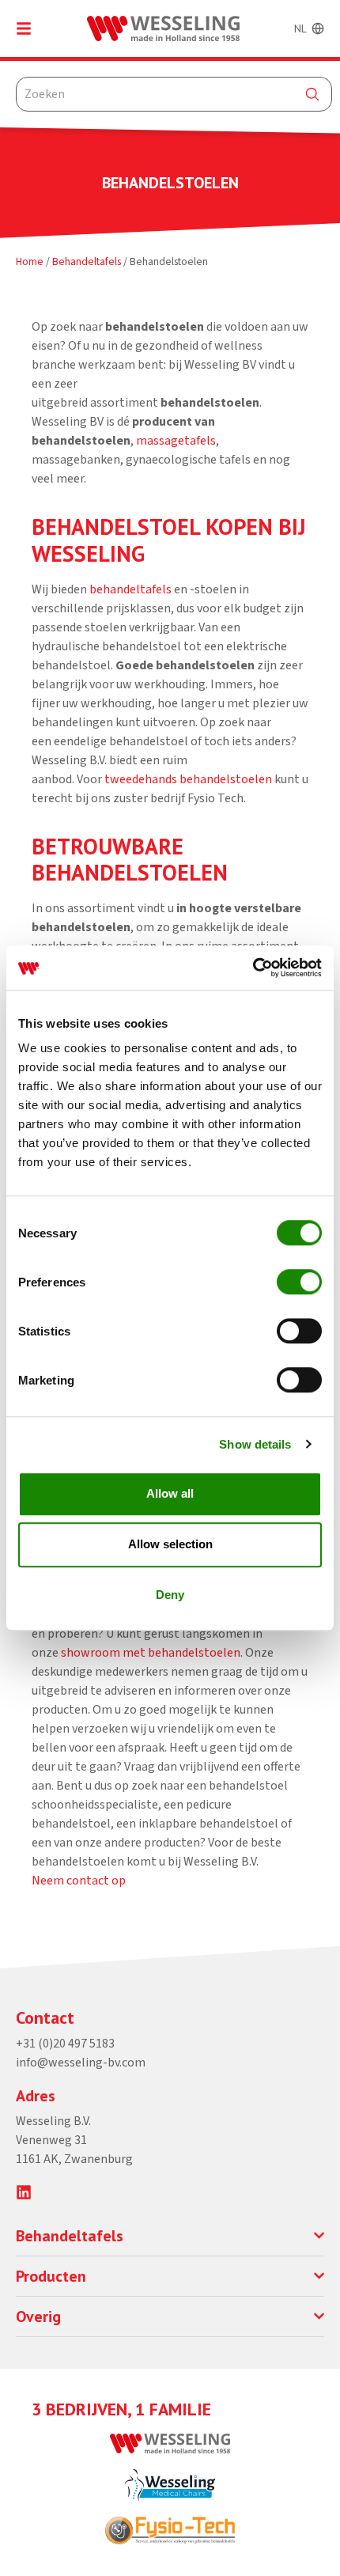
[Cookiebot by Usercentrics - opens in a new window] (253, 968)
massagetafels (176, 441)
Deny (170, 1595)
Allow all (170, 1493)
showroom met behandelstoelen (151, 1653)
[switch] (299, 1282)
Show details (255, 1444)
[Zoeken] (312, 94)
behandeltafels (130, 589)
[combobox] (174, 94)
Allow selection (170, 1544)
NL (300, 28)
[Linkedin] (24, 2192)
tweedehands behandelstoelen (188, 779)
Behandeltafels (87, 261)
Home (30, 261)
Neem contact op (79, 1881)
